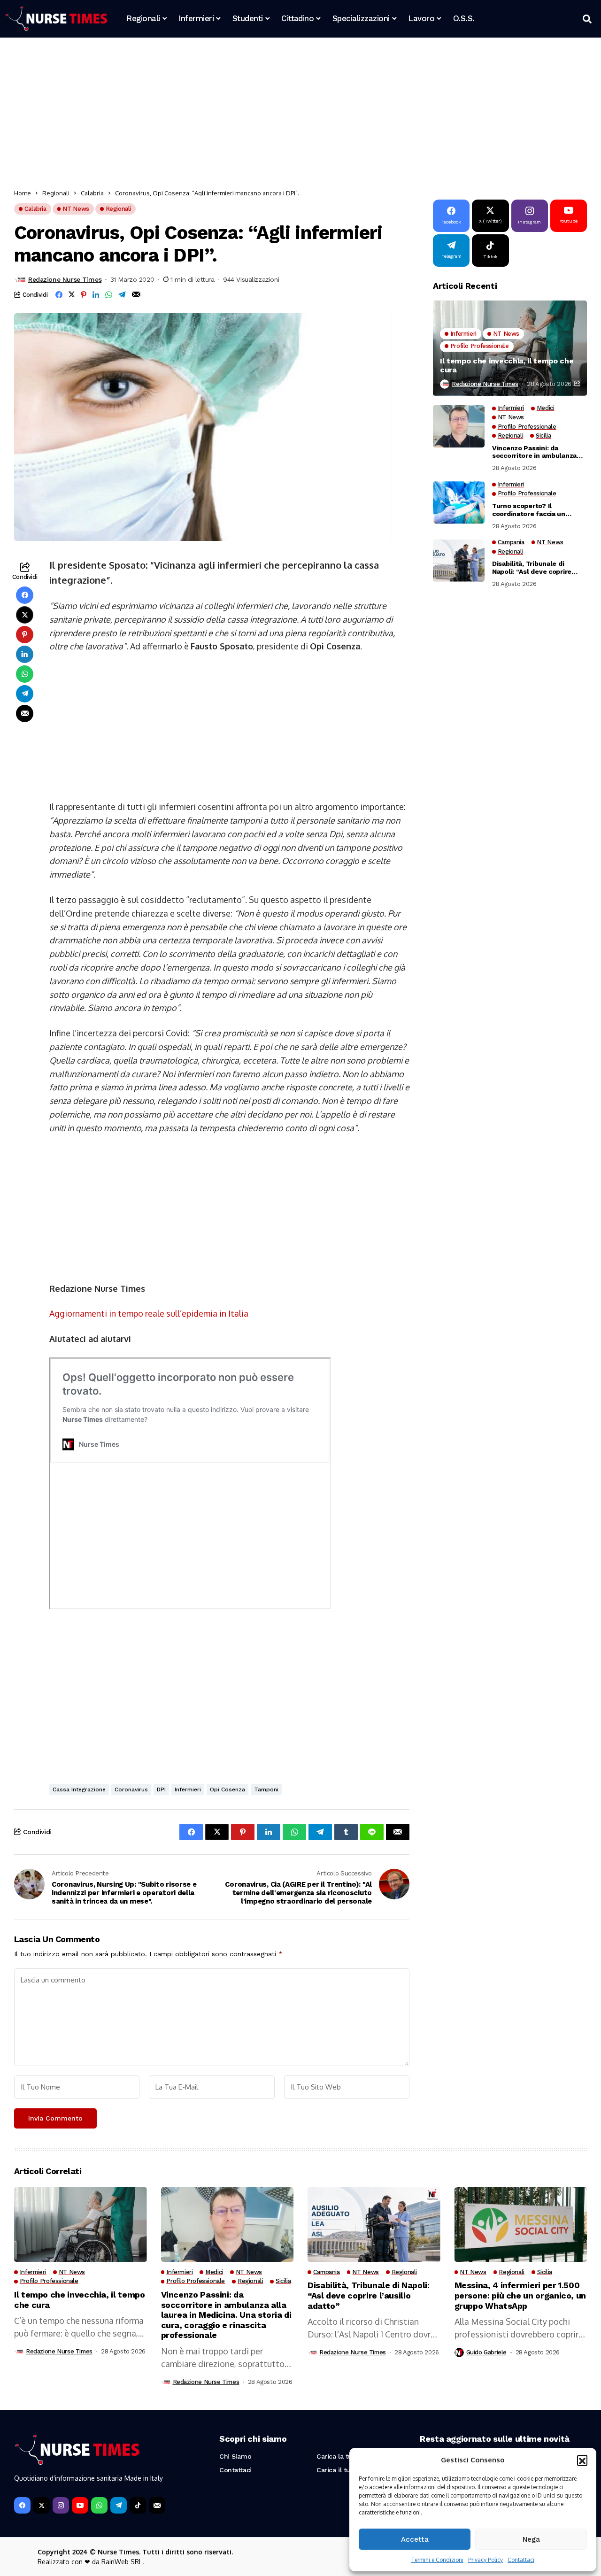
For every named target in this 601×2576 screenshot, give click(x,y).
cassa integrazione (79, 1789)
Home (23, 193)
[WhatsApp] (99, 2505)
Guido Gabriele (487, 2352)
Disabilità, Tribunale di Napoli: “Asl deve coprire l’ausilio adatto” (532, 568)
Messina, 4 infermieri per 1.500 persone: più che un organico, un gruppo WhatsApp (520, 2295)
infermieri (188, 1789)
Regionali (56, 193)
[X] (42, 2505)
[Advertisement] (296, 115)
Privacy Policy (485, 2560)
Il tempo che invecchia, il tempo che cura (507, 366)
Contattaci (521, 2560)
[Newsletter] (157, 2505)
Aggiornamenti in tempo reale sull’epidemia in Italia (149, 1313)
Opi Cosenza (227, 1789)
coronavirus (131, 1789)
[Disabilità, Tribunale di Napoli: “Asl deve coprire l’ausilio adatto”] (459, 561)
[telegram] (119, 2505)
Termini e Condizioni (437, 2560)
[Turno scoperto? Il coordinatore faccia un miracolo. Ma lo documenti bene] (459, 502)
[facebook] (22, 2505)
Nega (531, 2539)
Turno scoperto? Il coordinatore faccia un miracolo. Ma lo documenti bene (535, 510)
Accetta (415, 2539)
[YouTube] (80, 2505)
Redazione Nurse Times (65, 279)
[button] (582, 2460)
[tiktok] (138, 2505)
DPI (161, 1789)
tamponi (266, 1789)
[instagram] (61, 2505)
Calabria (92, 193)
